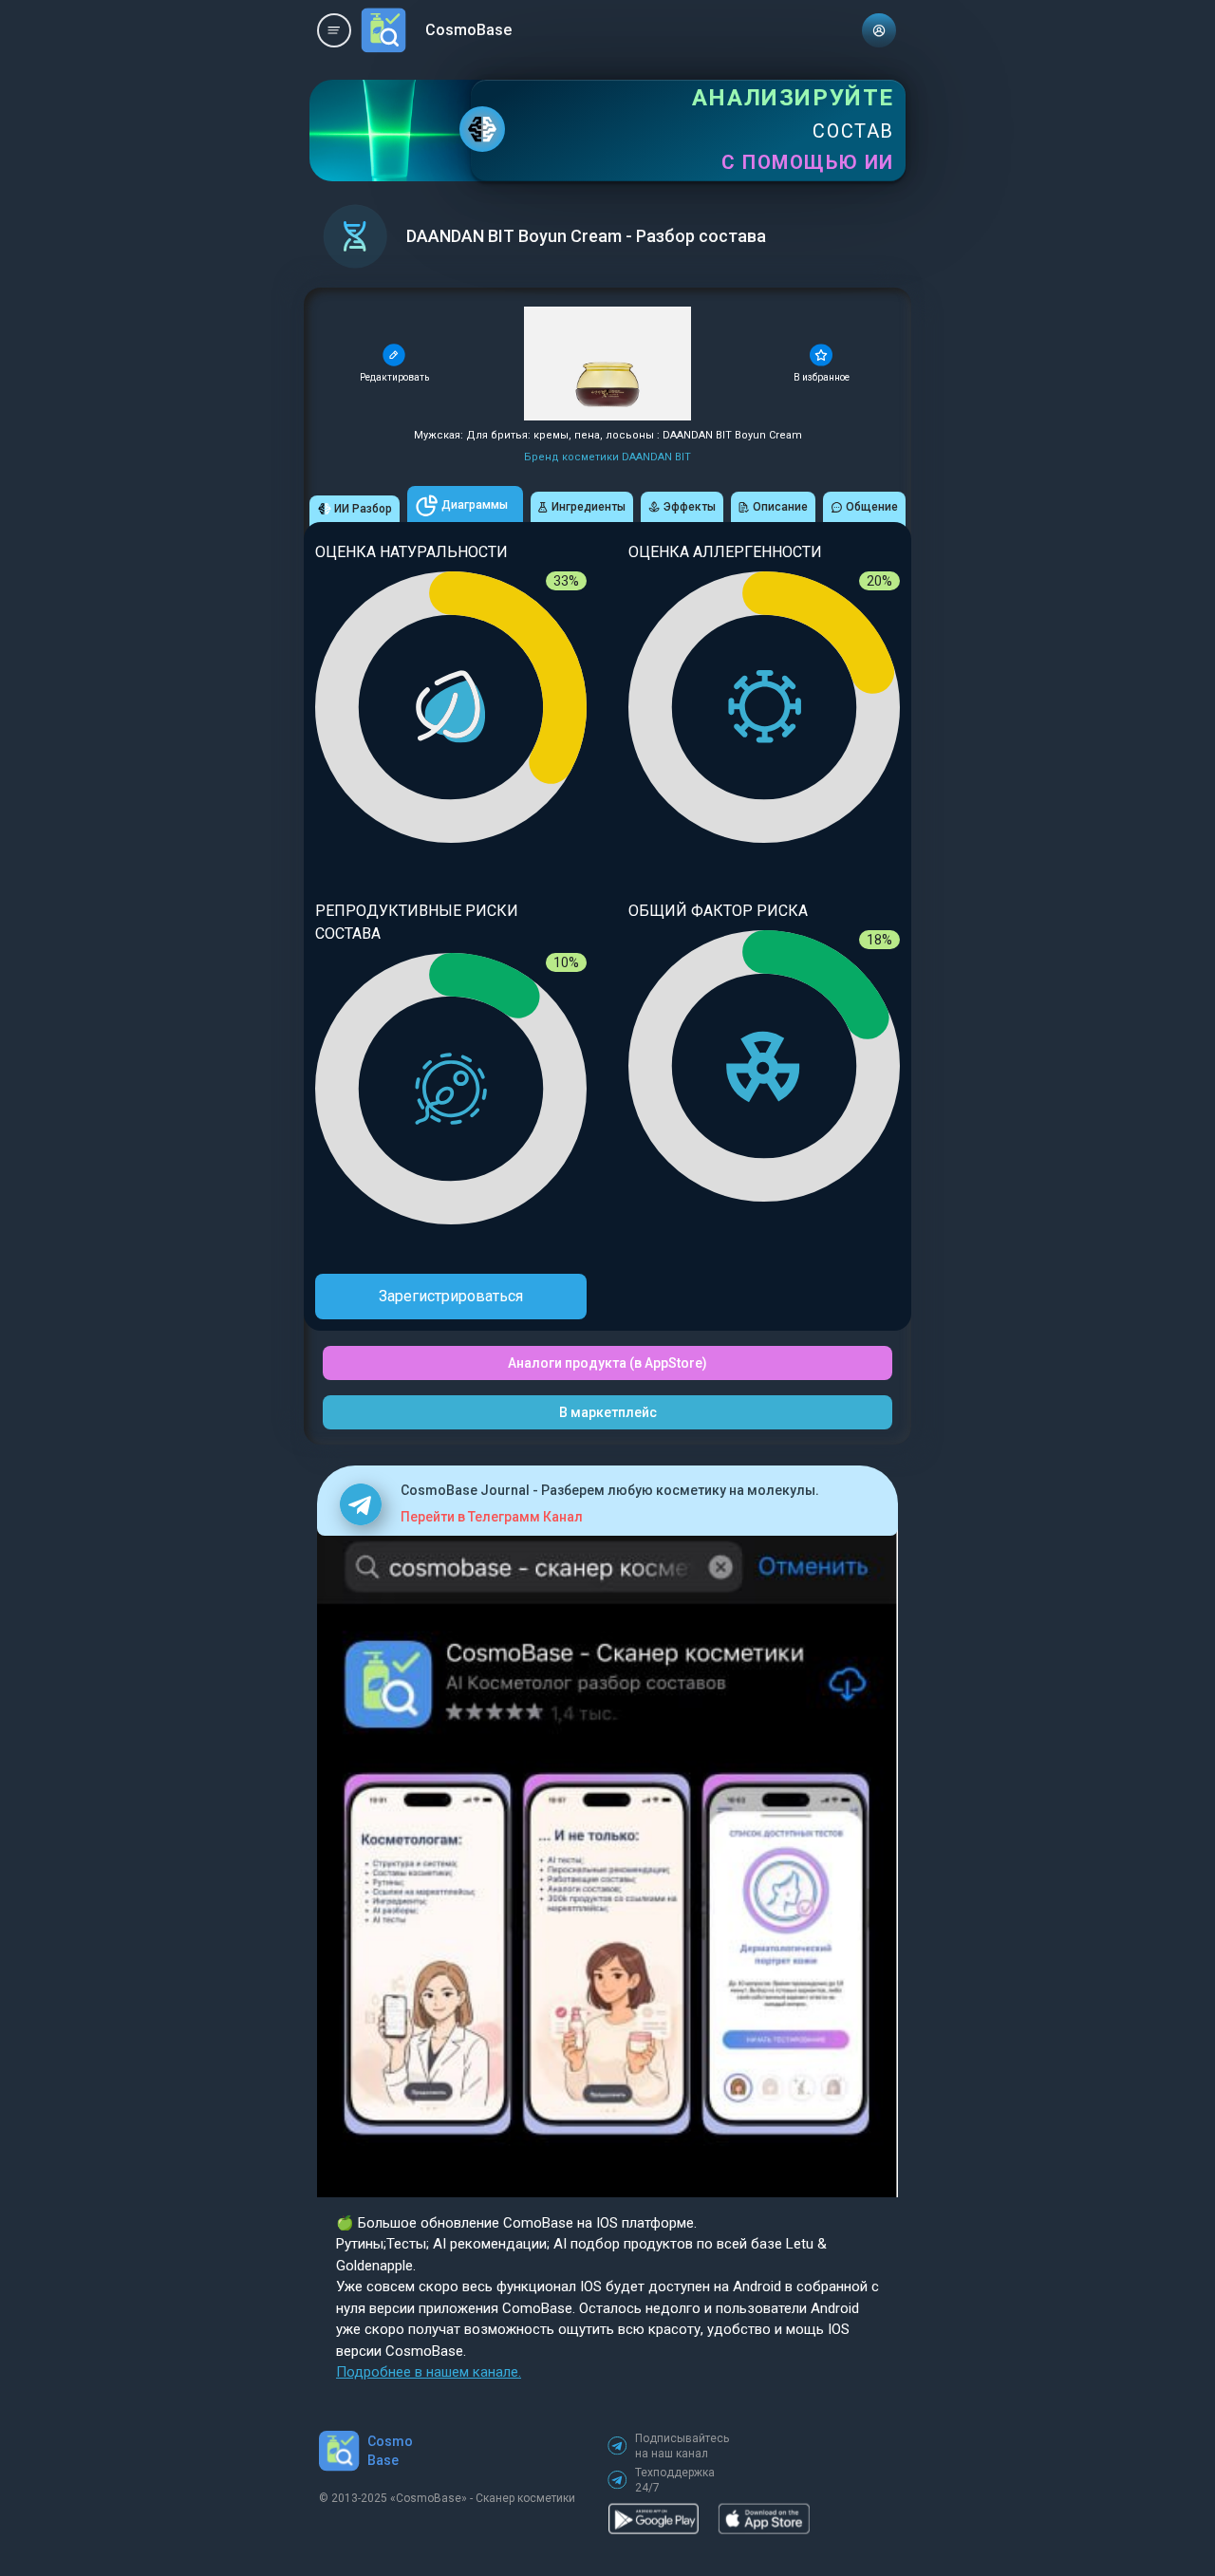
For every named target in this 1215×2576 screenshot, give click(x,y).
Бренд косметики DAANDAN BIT (607, 457)
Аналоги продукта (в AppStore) (607, 1363)
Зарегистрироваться (451, 1296)
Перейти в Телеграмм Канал (492, 1517)
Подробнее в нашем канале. (429, 2372)
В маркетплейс (608, 1412)
